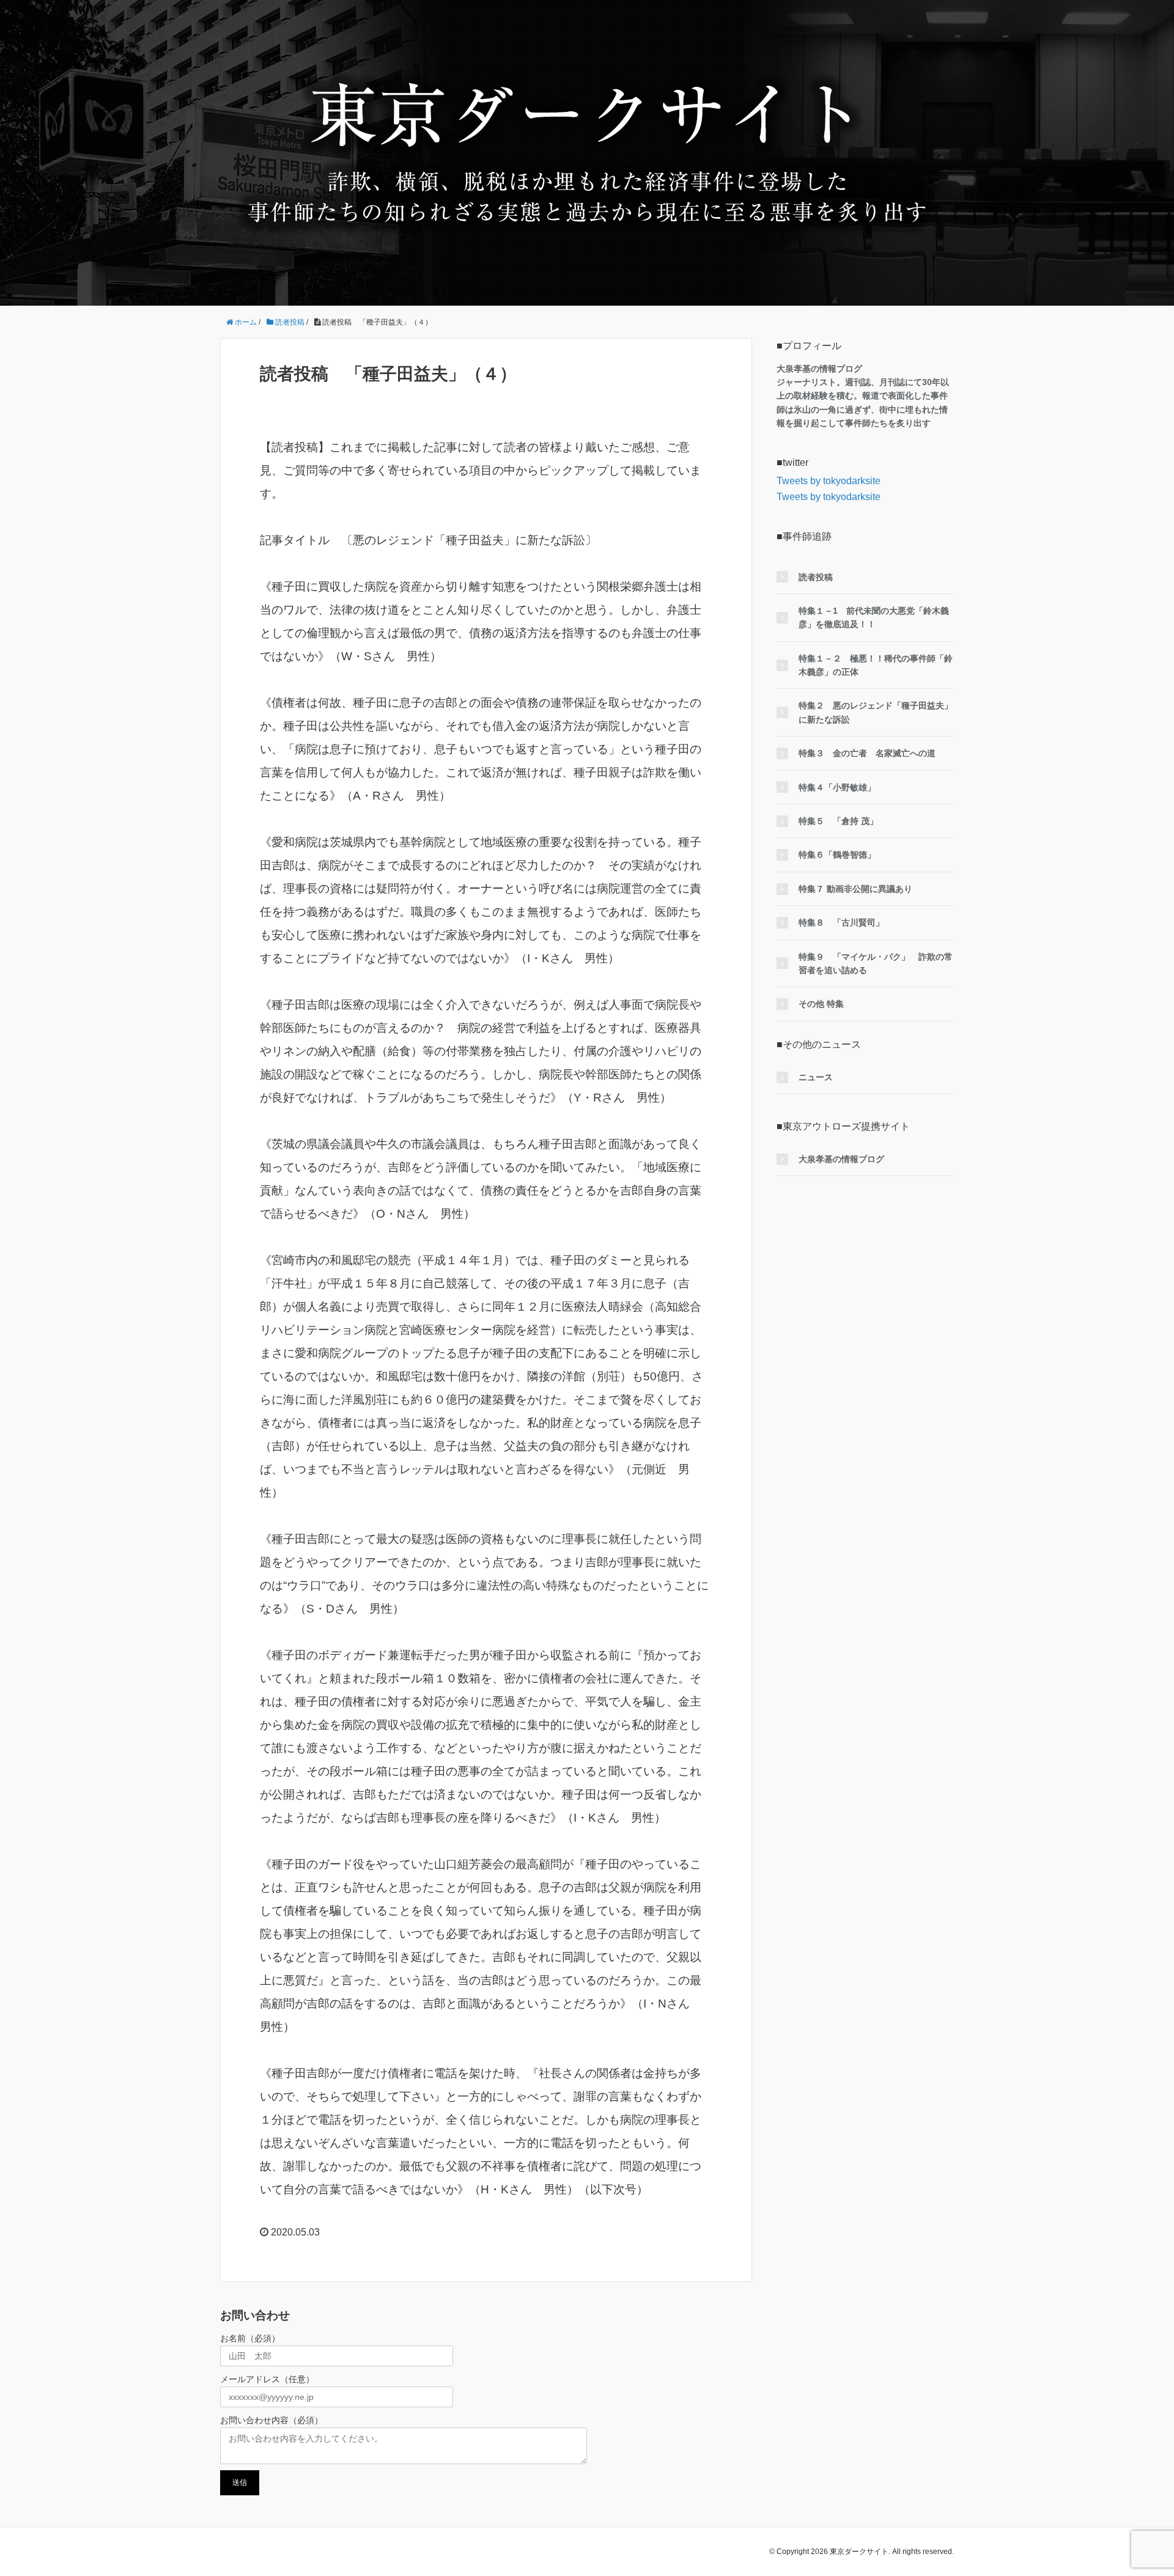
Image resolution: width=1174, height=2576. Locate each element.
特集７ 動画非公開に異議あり (855, 889)
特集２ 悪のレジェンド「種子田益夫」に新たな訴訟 (876, 712)
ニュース (816, 1077)
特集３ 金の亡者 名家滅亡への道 (867, 753)
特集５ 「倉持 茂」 (838, 821)
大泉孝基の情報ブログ (841, 1159)
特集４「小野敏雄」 (837, 787)
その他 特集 (821, 1004)
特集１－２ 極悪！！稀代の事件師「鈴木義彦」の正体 (876, 665)
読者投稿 (816, 577)
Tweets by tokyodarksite (829, 481)
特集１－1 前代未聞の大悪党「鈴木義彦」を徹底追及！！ (874, 617)
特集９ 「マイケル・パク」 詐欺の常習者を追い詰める (876, 963)
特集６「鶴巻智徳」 (837, 855)
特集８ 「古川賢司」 (841, 922)
